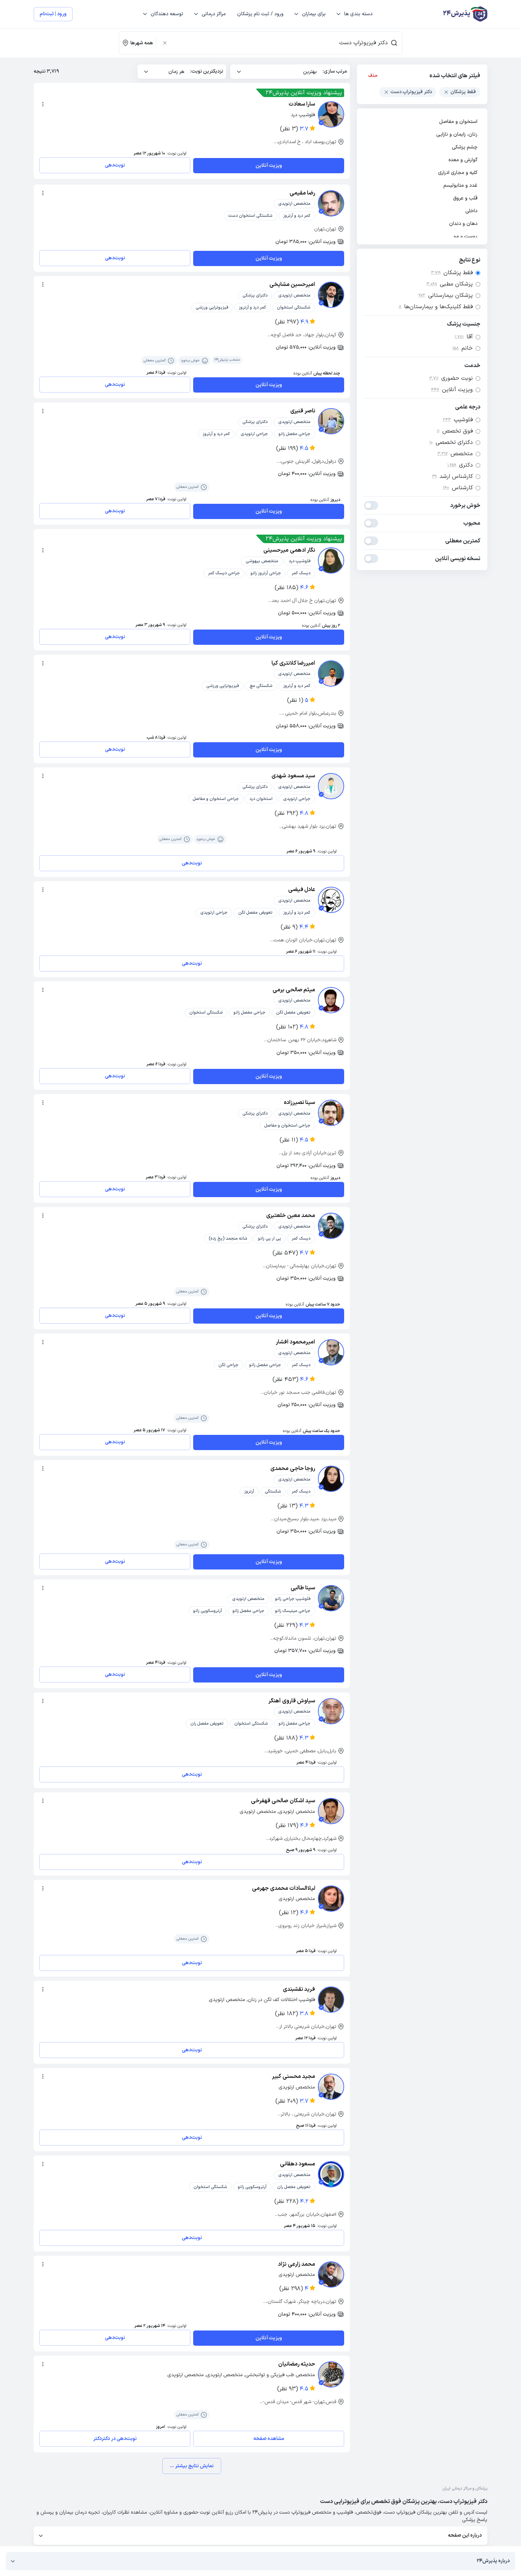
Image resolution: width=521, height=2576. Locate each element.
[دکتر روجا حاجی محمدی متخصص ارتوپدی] (331, 1479)
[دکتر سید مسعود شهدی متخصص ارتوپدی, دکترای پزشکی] (331, 786)
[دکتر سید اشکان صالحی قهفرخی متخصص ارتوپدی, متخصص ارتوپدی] (331, 1811)
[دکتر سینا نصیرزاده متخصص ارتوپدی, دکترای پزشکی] (331, 1113)
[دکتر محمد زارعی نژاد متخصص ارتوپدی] (331, 2275)
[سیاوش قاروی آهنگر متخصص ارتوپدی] (331, 1711)
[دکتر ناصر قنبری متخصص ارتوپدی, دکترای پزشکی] (331, 421)
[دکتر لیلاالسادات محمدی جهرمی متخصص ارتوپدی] (331, 1899)
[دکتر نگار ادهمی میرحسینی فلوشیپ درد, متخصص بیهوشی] (331, 560)
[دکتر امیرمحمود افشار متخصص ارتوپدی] (331, 1352)
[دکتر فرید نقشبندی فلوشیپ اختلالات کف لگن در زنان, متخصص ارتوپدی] (331, 2000)
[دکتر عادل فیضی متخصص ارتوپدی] (331, 900)
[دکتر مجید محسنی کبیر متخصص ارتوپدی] (331, 2087)
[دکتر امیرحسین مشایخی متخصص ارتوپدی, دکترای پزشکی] (331, 295)
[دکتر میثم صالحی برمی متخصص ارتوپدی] (331, 1000)
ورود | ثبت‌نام (53, 14)
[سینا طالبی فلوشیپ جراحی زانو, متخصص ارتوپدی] (331, 1598)
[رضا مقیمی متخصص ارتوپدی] (331, 203)
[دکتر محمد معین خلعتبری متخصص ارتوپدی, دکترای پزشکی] (331, 1226)
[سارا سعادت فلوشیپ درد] (331, 114)
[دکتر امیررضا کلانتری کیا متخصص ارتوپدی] (331, 673)
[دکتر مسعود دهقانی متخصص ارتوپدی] (331, 2174)
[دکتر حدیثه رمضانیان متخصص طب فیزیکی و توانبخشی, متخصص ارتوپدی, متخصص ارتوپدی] (331, 2374)
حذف (373, 76)
